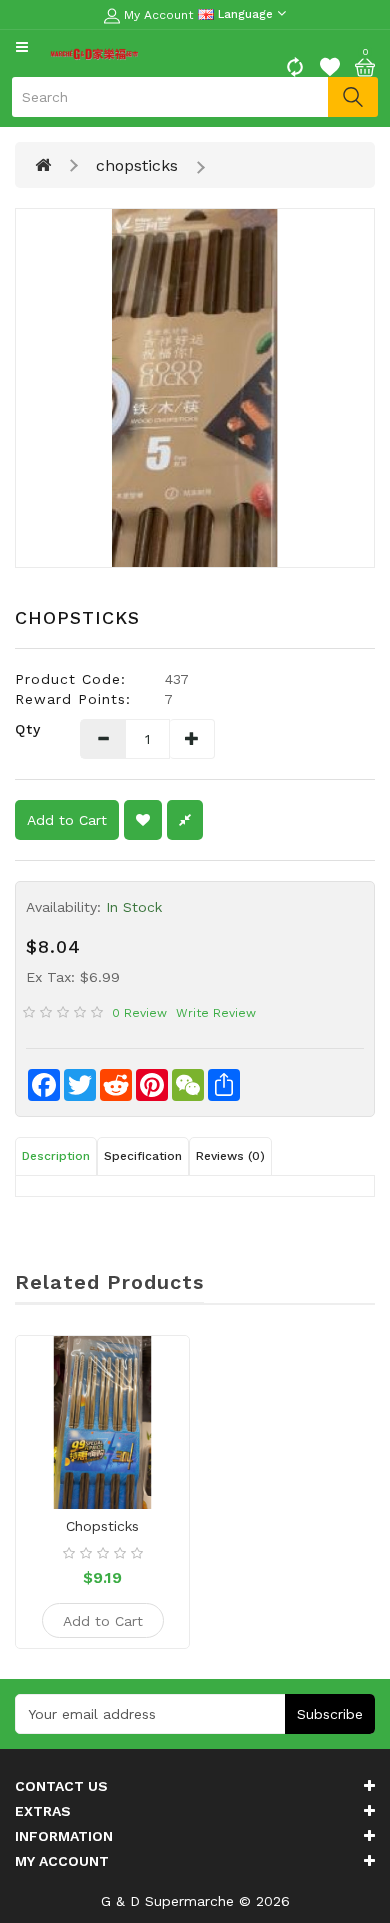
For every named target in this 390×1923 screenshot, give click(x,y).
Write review (216, 1013)
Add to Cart (67, 820)
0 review (139, 1013)
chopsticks (137, 165)
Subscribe (330, 1714)
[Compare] (295, 65)
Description (56, 1156)
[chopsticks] (195, 388)
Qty (28, 729)
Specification (143, 1156)
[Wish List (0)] (330, 65)
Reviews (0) (230, 1156)
